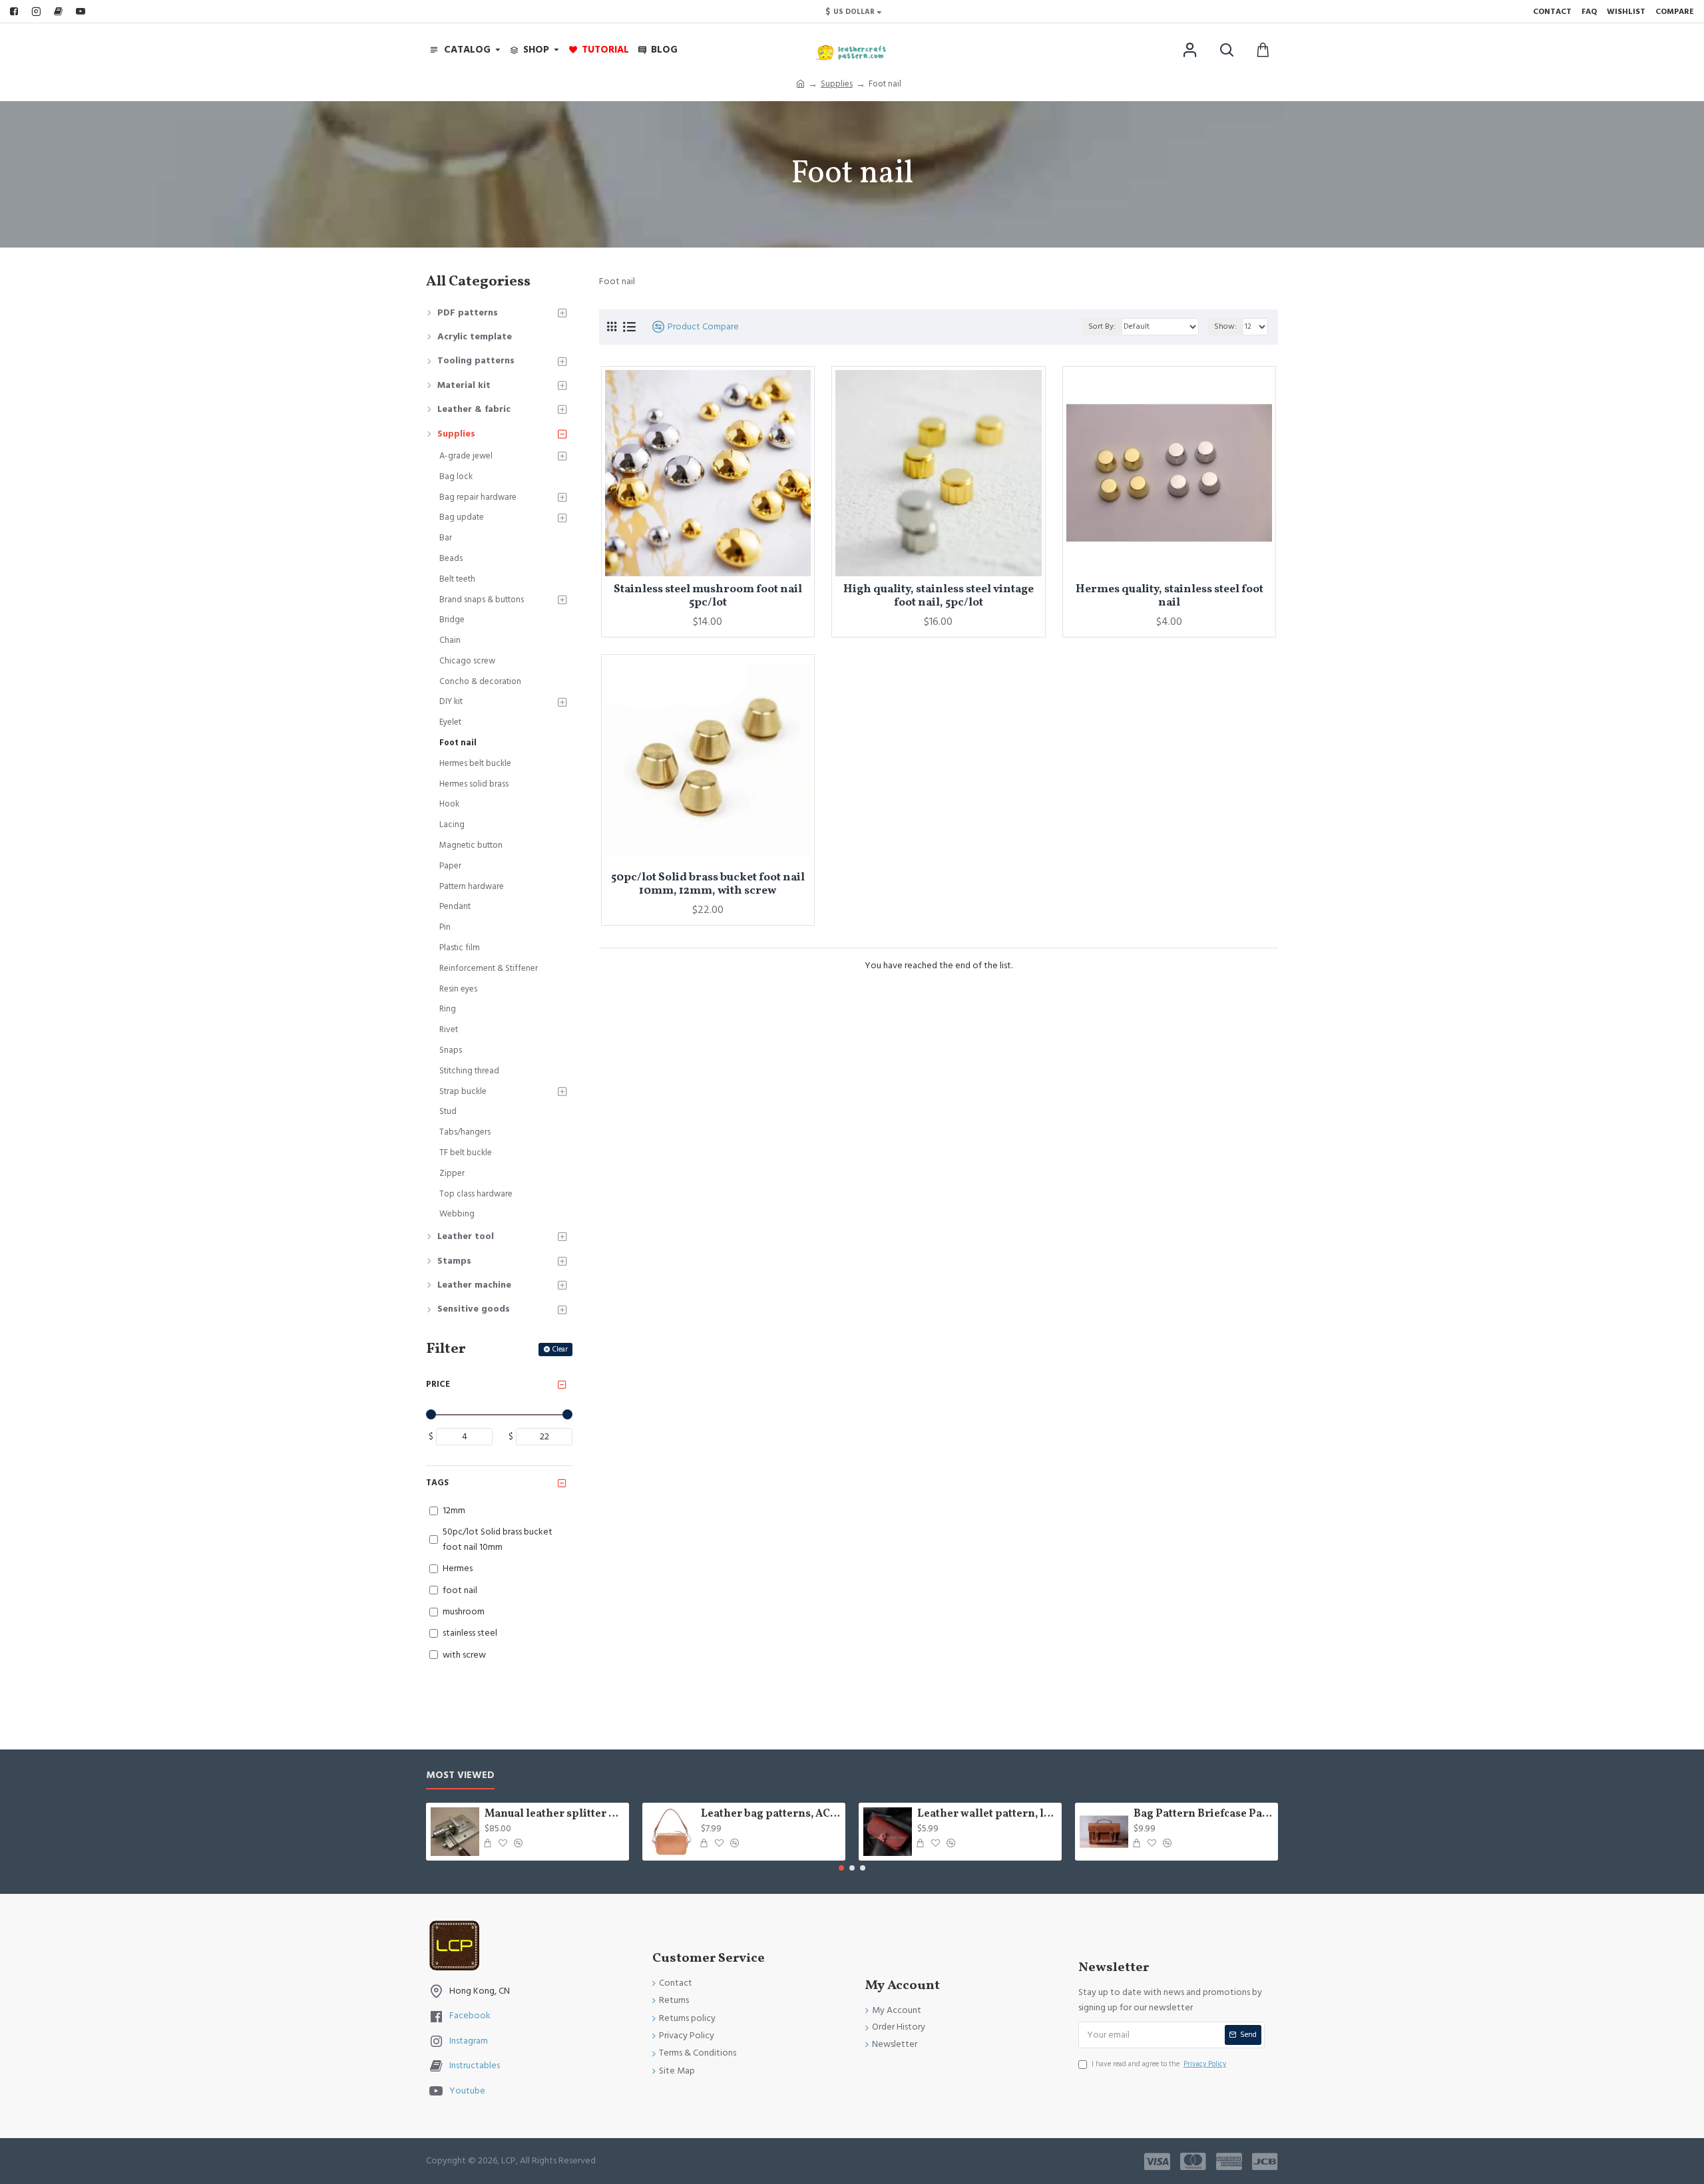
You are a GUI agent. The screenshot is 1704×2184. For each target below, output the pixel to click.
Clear (560, 1349)
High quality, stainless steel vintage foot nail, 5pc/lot (939, 597)
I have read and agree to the (1159, 2064)
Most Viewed (460, 1776)
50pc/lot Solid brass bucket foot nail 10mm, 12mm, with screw (708, 885)
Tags (437, 1483)
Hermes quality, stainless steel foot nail (1170, 597)
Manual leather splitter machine (554, 1814)
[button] (841, 1868)
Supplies (837, 84)
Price (438, 1384)
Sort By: (1102, 326)
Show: (1225, 326)
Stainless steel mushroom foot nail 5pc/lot (708, 597)
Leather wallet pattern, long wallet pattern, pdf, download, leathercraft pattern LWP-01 (987, 1814)
